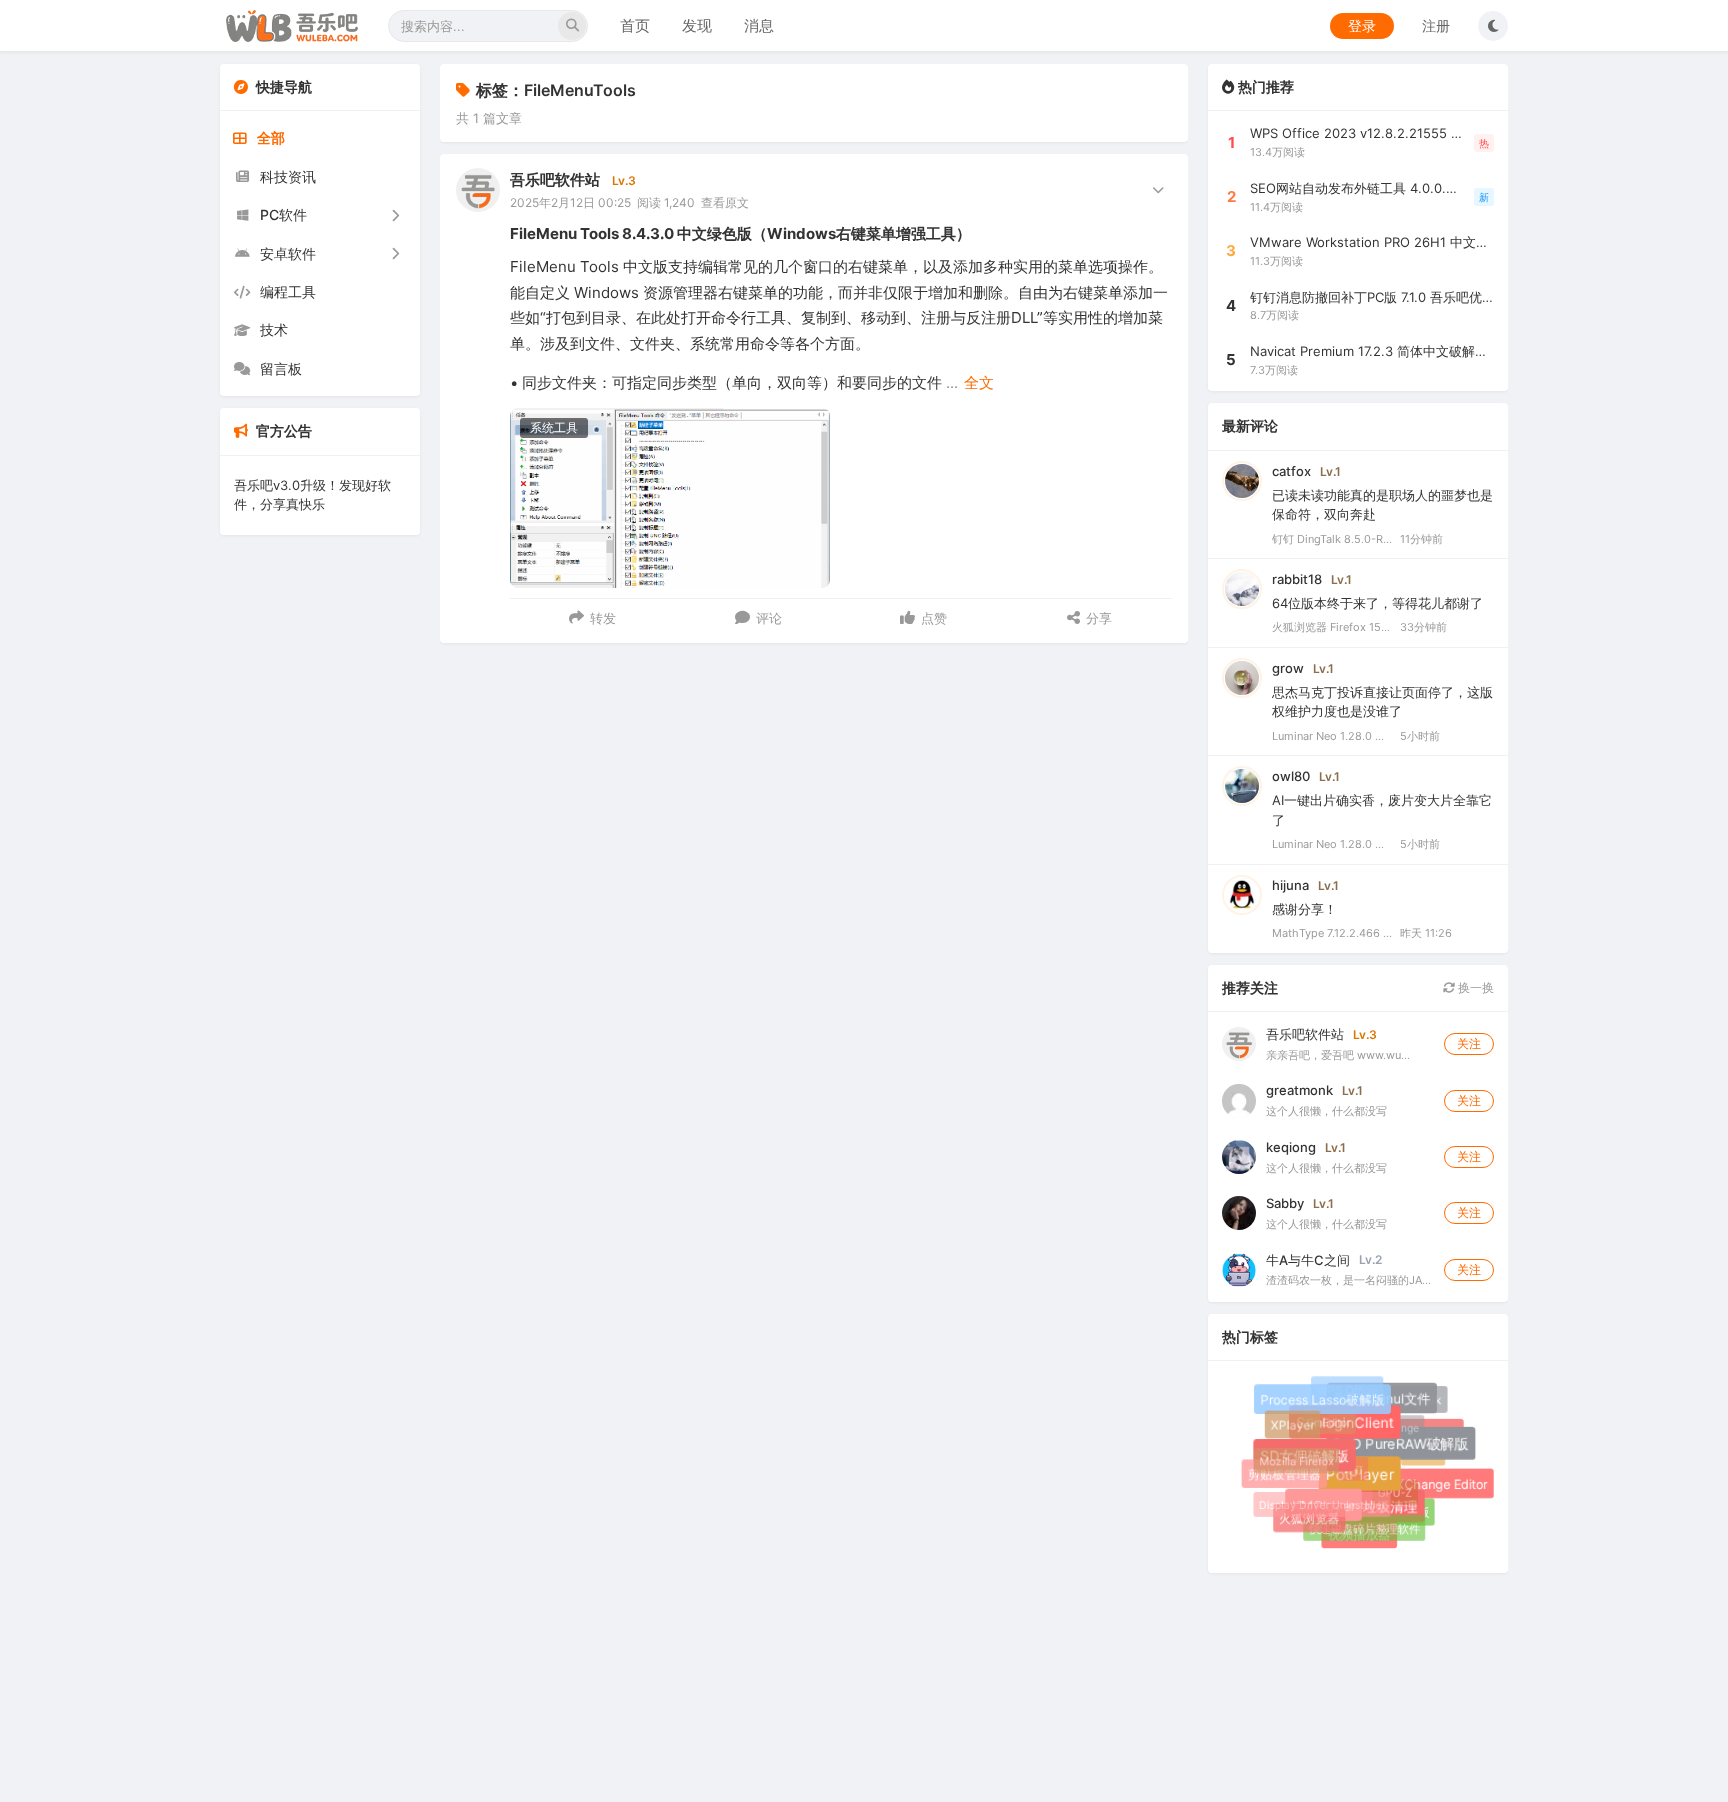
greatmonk (1299, 1090)
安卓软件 (288, 253)
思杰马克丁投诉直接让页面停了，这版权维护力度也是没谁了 (1382, 702)
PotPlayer (1366, 1482)
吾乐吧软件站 (555, 179)
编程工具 (288, 291)
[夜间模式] (1493, 26)
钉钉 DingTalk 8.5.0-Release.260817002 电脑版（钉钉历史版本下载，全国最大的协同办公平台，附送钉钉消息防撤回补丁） (1332, 539)
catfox (1291, 471)
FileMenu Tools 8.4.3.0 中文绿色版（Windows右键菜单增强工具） (740, 233)
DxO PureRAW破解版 (1407, 1449)
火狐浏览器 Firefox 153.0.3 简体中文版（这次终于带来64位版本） (1332, 627)
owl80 (1291, 776)
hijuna (1290, 885)
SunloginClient (1351, 1429)
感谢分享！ (1304, 909)
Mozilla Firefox (1292, 1458)
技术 (274, 329)
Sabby (1285, 1203)
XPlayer (1292, 1425)
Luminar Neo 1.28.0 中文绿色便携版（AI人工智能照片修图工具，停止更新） (1332, 736)
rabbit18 (1297, 579)
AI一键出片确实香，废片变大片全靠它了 (1382, 810)
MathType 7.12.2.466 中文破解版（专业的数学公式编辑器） (1332, 933)
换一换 (1474, 987)
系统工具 (554, 427)
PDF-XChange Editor (1428, 1485)
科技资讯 (288, 176)
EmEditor (1324, 1417)
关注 (1469, 1043)
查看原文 (725, 202)
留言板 (281, 368)
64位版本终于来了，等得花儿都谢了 (1377, 603)
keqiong (1291, 1147)
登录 (1362, 25)
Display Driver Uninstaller (1317, 1500)
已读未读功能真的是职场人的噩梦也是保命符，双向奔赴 (1382, 505)
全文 (979, 382)
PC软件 (283, 214)
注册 (1436, 25)
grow (1288, 668)
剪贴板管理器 (1285, 1475)
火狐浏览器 (1309, 1518)
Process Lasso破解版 (1325, 1403)
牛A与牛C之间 (1308, 1260)
